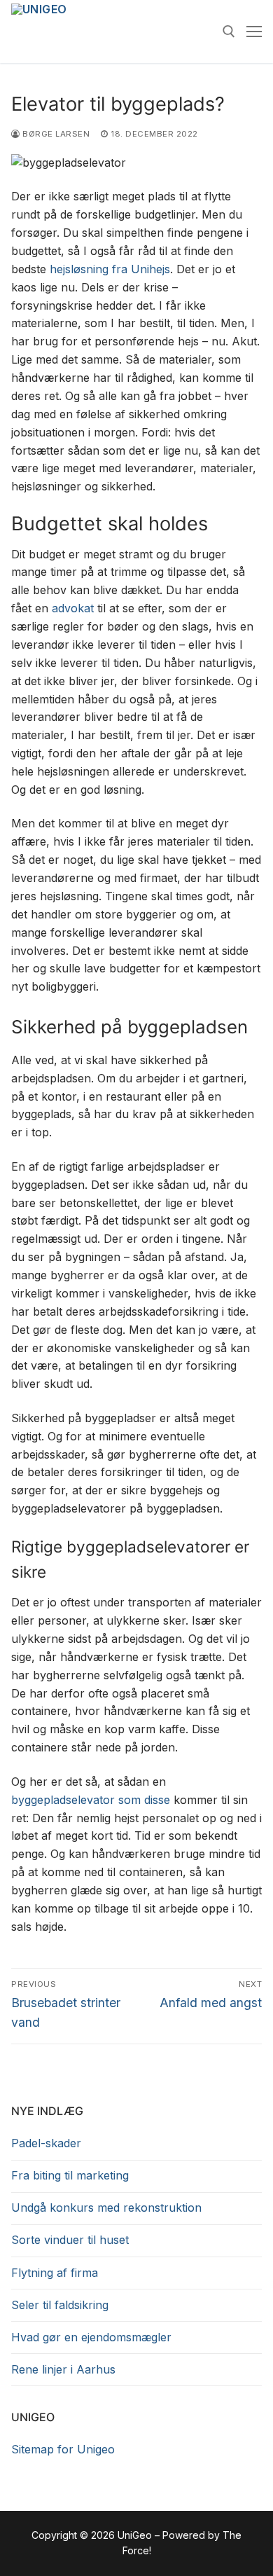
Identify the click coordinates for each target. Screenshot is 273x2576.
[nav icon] (254, 32)
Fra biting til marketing (70, 2175)
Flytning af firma (55, 2273)
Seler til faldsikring (60, 2305)
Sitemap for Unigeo (63, 2449)
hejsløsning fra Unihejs (110, 269)
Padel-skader (46, 2143)
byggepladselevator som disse (91, 1800)
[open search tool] (229, 32)
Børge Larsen (55, 134)
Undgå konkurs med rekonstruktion (106, 2207)
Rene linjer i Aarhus (63, 2369)
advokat (73, 608)
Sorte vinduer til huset (70, 2240)
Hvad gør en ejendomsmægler (91, 2337)
